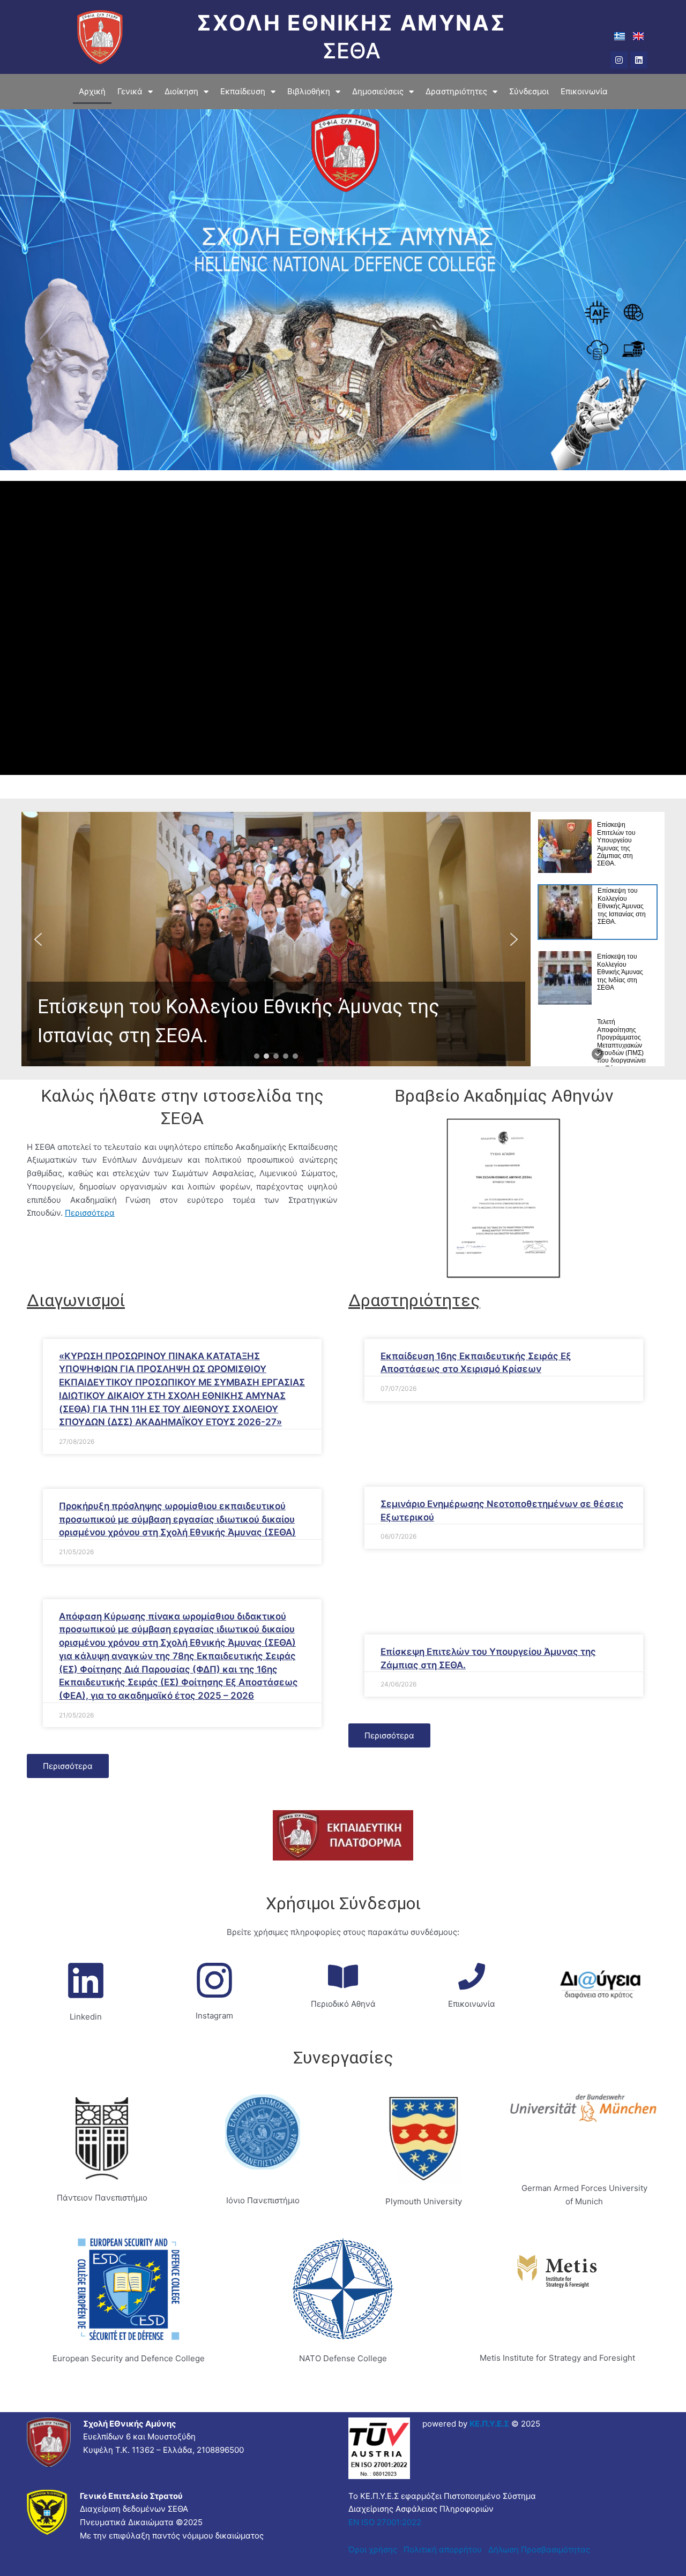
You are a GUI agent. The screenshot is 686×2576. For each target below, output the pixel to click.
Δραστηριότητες (456, 91)
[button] (276, 939)
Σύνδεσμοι (529, 91)
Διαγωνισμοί (76, 1300)
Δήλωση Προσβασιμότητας (537, 2549)
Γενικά (130, 91)
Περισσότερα (90, 1213)
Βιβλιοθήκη (309, 91)
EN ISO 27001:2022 (385, 2522)
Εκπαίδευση (243, 91)
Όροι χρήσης (373, 2549)
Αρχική (92, 91)
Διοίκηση (181, 91)
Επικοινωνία (584, 91)
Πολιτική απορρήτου (444, 2549)
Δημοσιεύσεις (378, 91)
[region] (343, 939)
